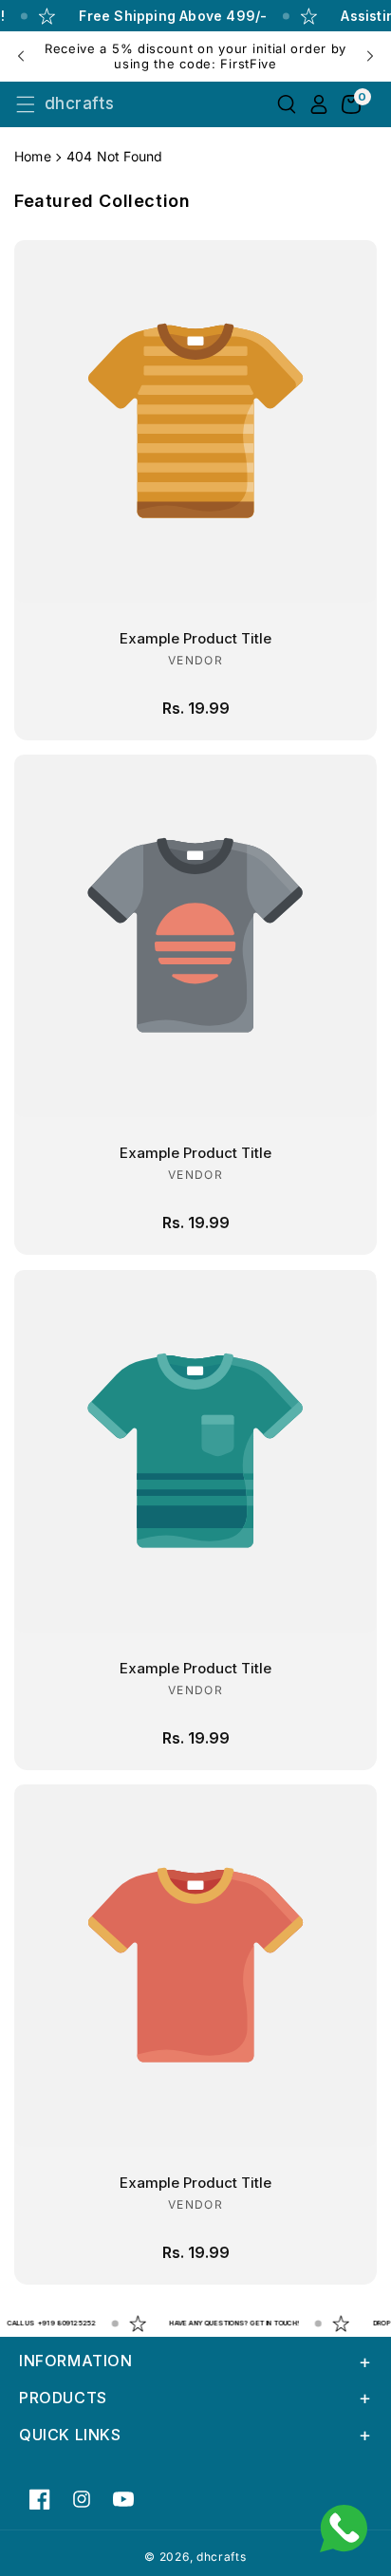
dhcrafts (222, 2557)
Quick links (70, 2435)
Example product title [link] (195, 638)
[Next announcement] (370, 56)
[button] (26, 104)
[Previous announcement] (21, 56)
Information (76, 2361)
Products (63, 2398)
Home (33, 156)
